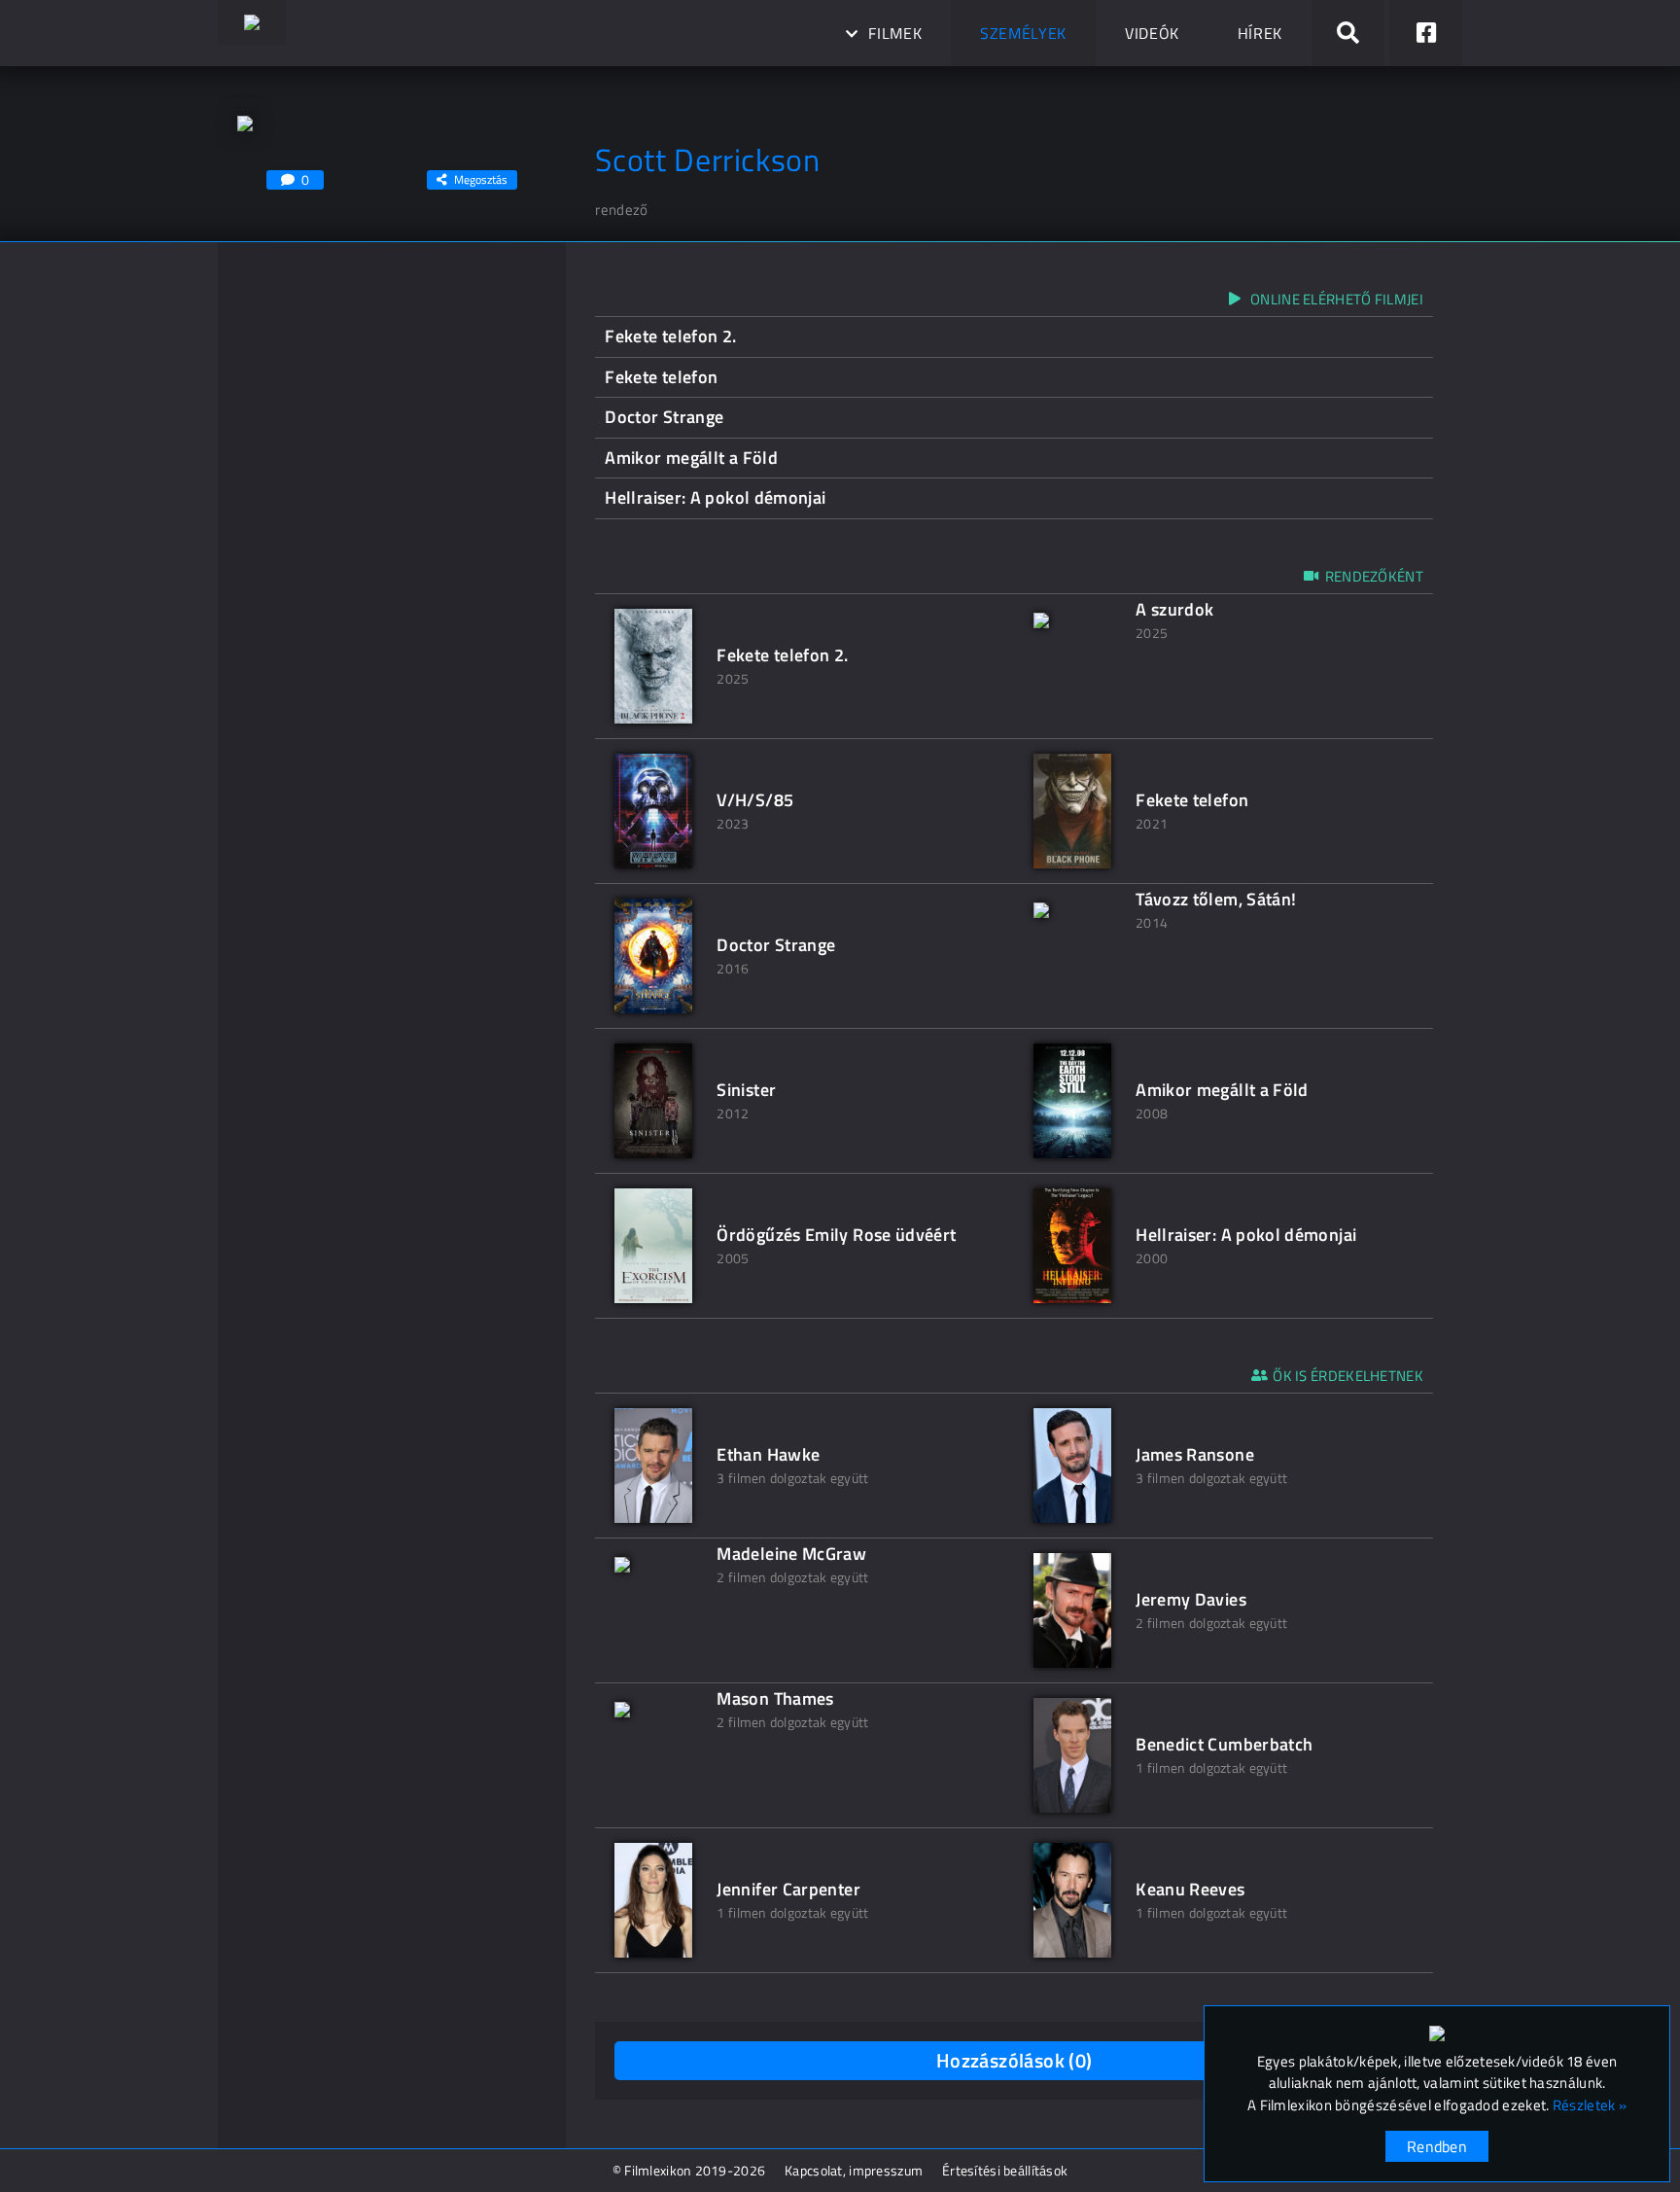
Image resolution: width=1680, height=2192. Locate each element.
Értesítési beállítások (1005, 2170)
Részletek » (1590, 2105)
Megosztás (481, 179)
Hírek (1260, 33)
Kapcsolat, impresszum (854, 2170)
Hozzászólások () (1015, 2060)
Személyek (1023, 33)
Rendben (1437, 2146)
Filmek (895, 33)
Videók (1152, 33)
